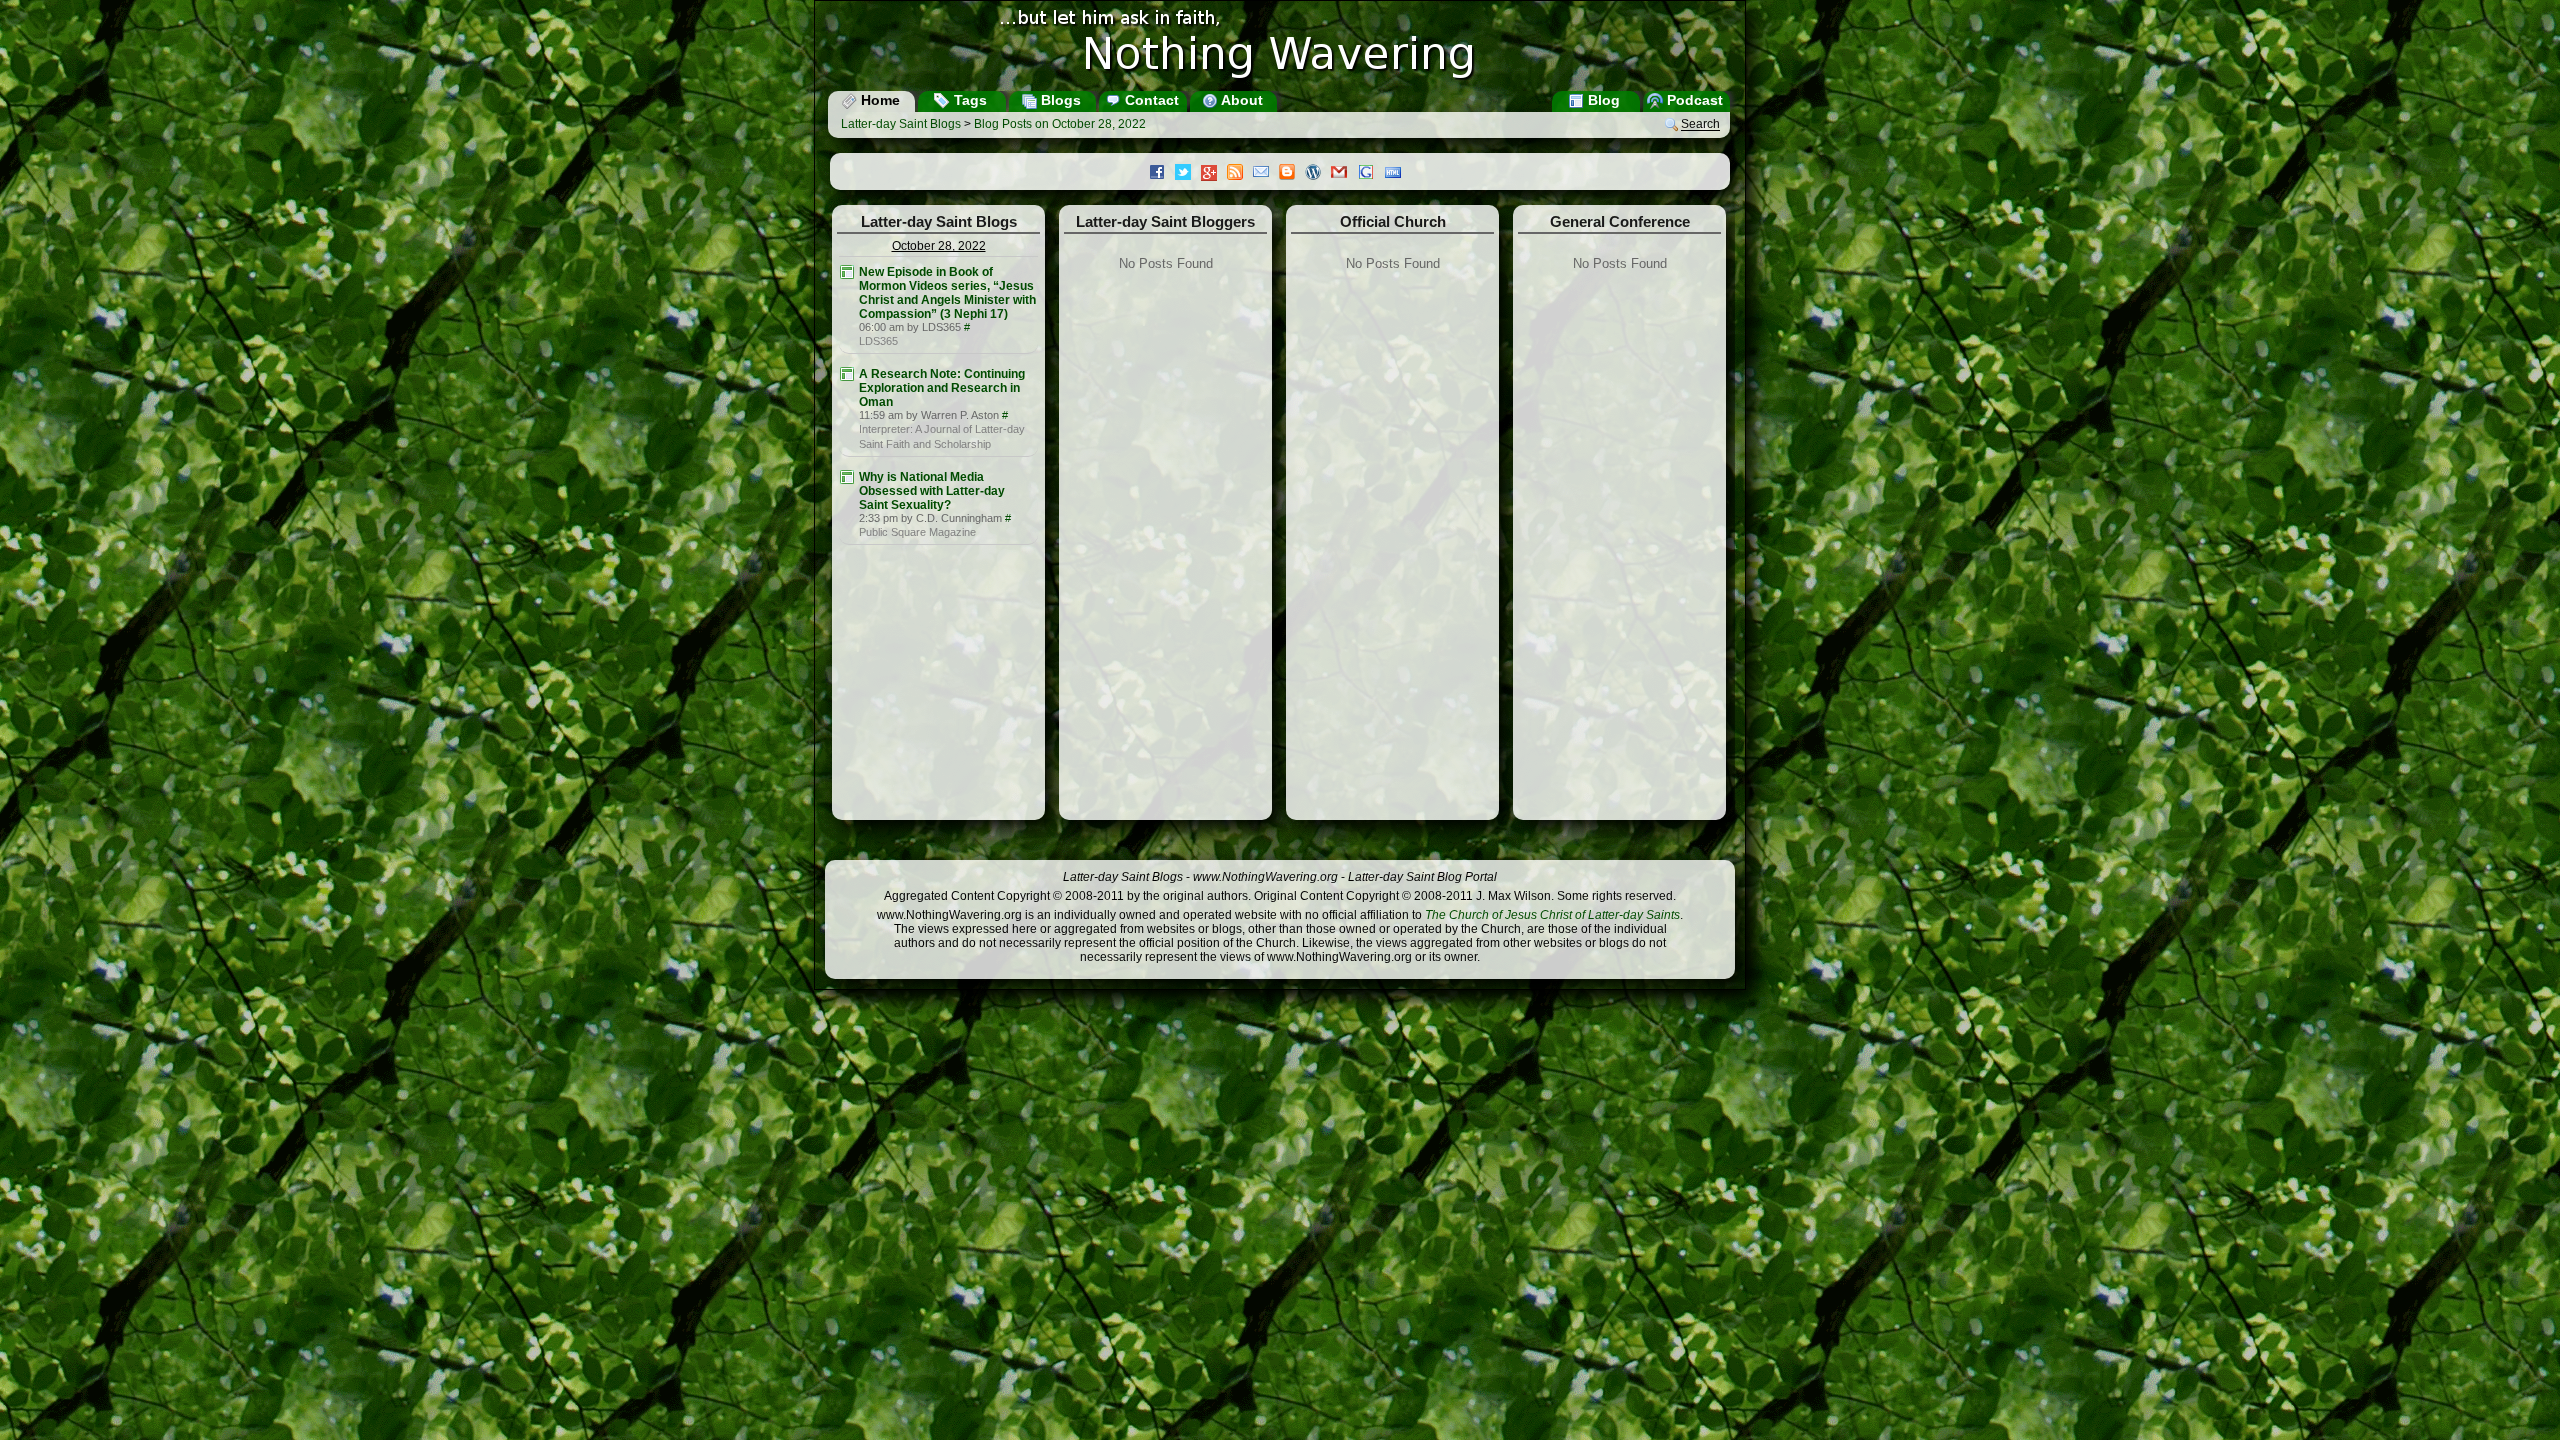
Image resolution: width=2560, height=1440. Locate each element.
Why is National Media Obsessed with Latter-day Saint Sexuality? (932, 491)
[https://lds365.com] (847, 272)
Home (878, 100)
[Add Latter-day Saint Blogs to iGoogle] (1371, 174)
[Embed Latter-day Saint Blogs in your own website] (1398, 174)
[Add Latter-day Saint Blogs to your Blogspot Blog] (1292, 174)
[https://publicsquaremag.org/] (847, 477)
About (1240, 100)
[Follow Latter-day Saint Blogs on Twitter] (1188, 174)
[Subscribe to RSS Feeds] (1240, 174)
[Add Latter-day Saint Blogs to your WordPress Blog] (1318, 174)
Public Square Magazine (917, 532)
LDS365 (878, 341)
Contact (1150, 100)
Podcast (1693, 100)
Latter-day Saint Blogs (901, 124)
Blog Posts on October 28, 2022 (1060, 124)
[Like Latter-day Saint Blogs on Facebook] (1162, 174)
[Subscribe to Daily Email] (1266, 174)
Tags (968, 100)
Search (1700, 125)
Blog (1602, 100)
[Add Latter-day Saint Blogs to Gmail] (1344, 174)
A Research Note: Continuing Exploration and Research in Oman (942, 388)
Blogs (1059, 100)
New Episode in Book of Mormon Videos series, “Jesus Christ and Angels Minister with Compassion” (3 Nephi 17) (947, 293)
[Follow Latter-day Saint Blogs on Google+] (1214, 174)
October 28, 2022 (939, 246)
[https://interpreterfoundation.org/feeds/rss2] (847, 374)
